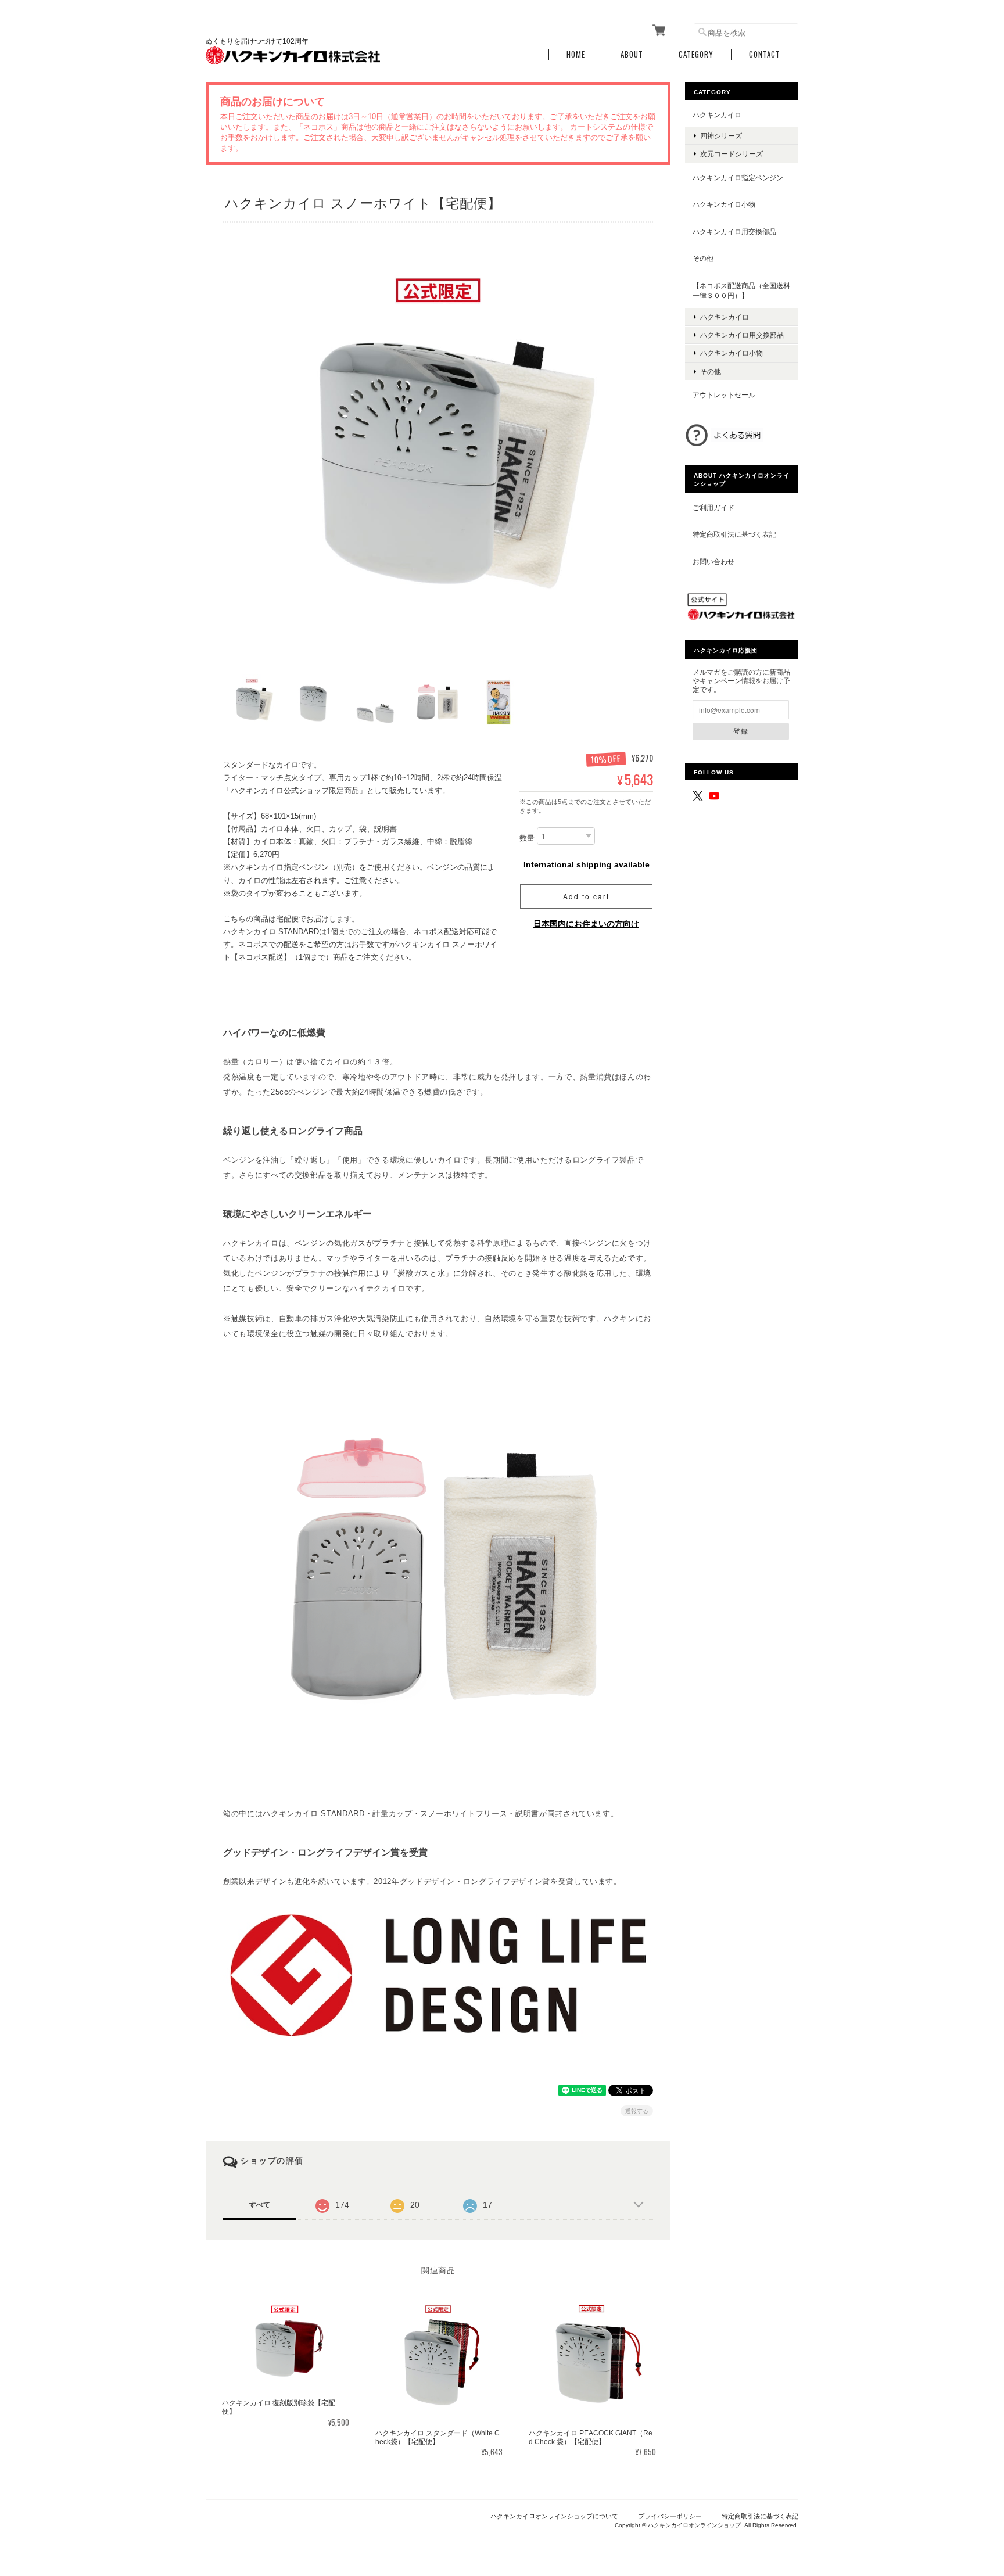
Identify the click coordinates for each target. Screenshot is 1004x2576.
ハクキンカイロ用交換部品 (734, 232)
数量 (527, 838)
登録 (741, 731)
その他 (703, 258)
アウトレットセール (724, 395)
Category (696, 54)
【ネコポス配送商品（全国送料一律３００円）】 (741, 291)
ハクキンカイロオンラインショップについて (554, 2516)
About (632, 54)
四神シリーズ (721, 136)
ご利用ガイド (713, 507)
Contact (765, 54)
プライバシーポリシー (670, 2516)
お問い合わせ (713, 562)
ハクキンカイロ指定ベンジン (738, 177)
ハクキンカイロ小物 (724, 204)
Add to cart (586, 896)
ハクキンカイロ (717, 115)
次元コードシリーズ (732, 154)
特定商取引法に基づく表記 (734, 534)
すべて (260, 2205)
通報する (637, 2111)
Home (576, 54)
